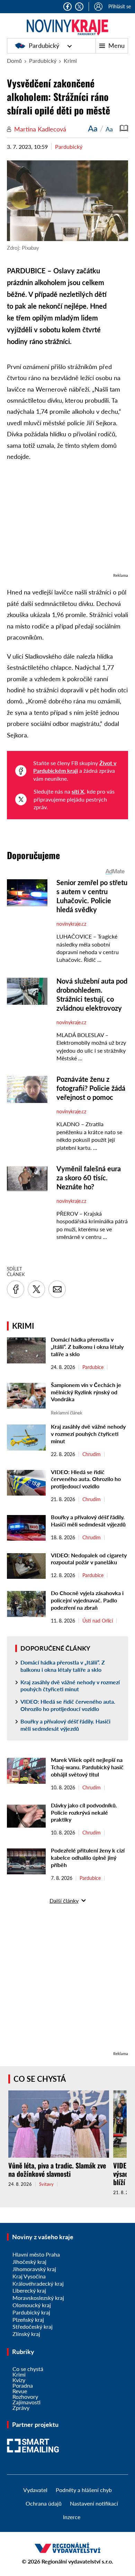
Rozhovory (25, 2397)
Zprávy (21, 2408)
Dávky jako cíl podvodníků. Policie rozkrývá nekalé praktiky (84, 1812)
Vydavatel (35, 2490)
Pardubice (93, 1367)
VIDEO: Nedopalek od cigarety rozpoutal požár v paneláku (89, 1559)
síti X (78, 791)
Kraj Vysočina (29, 2276)
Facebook (67, 7)
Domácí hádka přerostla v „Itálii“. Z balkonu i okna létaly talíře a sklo (87, 1347)
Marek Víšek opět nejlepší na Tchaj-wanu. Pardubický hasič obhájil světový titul (87, 1767)
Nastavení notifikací (94, 2503)
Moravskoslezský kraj (38, 2298)
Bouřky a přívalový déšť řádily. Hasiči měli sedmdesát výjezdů (88, 1521)
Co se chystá (40, 2079)
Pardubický (44, 45)
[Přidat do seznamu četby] (124, 128)
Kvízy (19, 2380)
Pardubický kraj (31, 2312)
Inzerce (72, 2517)
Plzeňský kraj (28, 2320)
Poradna (23, 2385)
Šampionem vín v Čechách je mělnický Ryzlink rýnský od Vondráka (86, 1392)
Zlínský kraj (26, 2334)
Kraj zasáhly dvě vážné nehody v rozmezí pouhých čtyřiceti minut (88, 1434)
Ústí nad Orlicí (98, 1621)
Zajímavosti (26, 2402)
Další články (64, 1901)
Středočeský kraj (33, 2326)
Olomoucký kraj (32, 2305)
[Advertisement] (67, 521)
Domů (14, 61)
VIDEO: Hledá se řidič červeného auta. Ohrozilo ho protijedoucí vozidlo (86, 1479)
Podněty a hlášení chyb (84, 2490)
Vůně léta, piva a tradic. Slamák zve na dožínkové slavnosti (57, 2170)
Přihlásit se (120, 6)
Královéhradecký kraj (38, 2283)
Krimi (70, 61)
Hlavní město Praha (36, 2254)
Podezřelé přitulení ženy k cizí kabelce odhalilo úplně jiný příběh (88, 1858)
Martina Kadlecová (40, 129)
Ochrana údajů (44, 2503)
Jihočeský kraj (29, 2262)
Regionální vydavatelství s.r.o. (77, 2561)
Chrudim (92, 1454)
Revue (20, 2391)
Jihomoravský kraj (34, 2269)
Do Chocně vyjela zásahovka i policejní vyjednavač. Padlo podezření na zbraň (87, 1600)
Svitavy (46, 2184)
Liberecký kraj (29, 2290)
